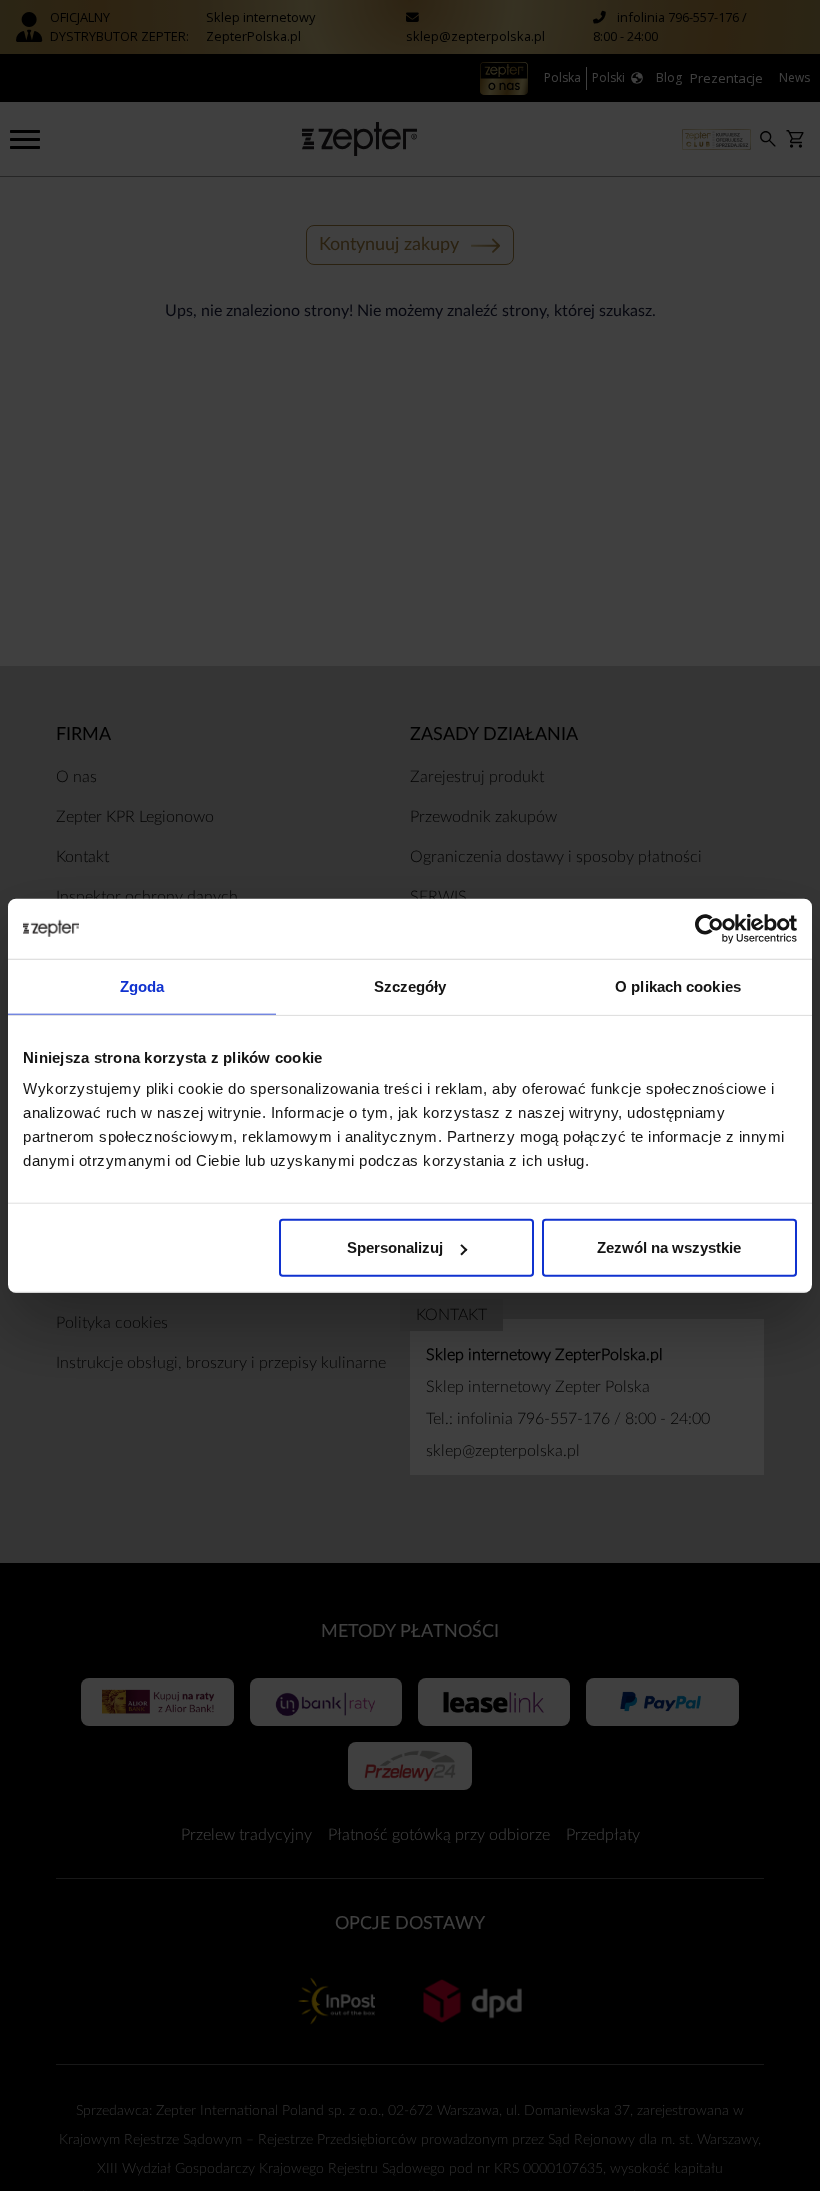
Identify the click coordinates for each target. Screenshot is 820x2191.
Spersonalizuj (395, 1247)
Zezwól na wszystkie (669, 1247)
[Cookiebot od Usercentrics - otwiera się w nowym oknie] (709, 928)
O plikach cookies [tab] (678, 985)
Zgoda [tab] (142, 985)
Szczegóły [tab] (410, 985)
